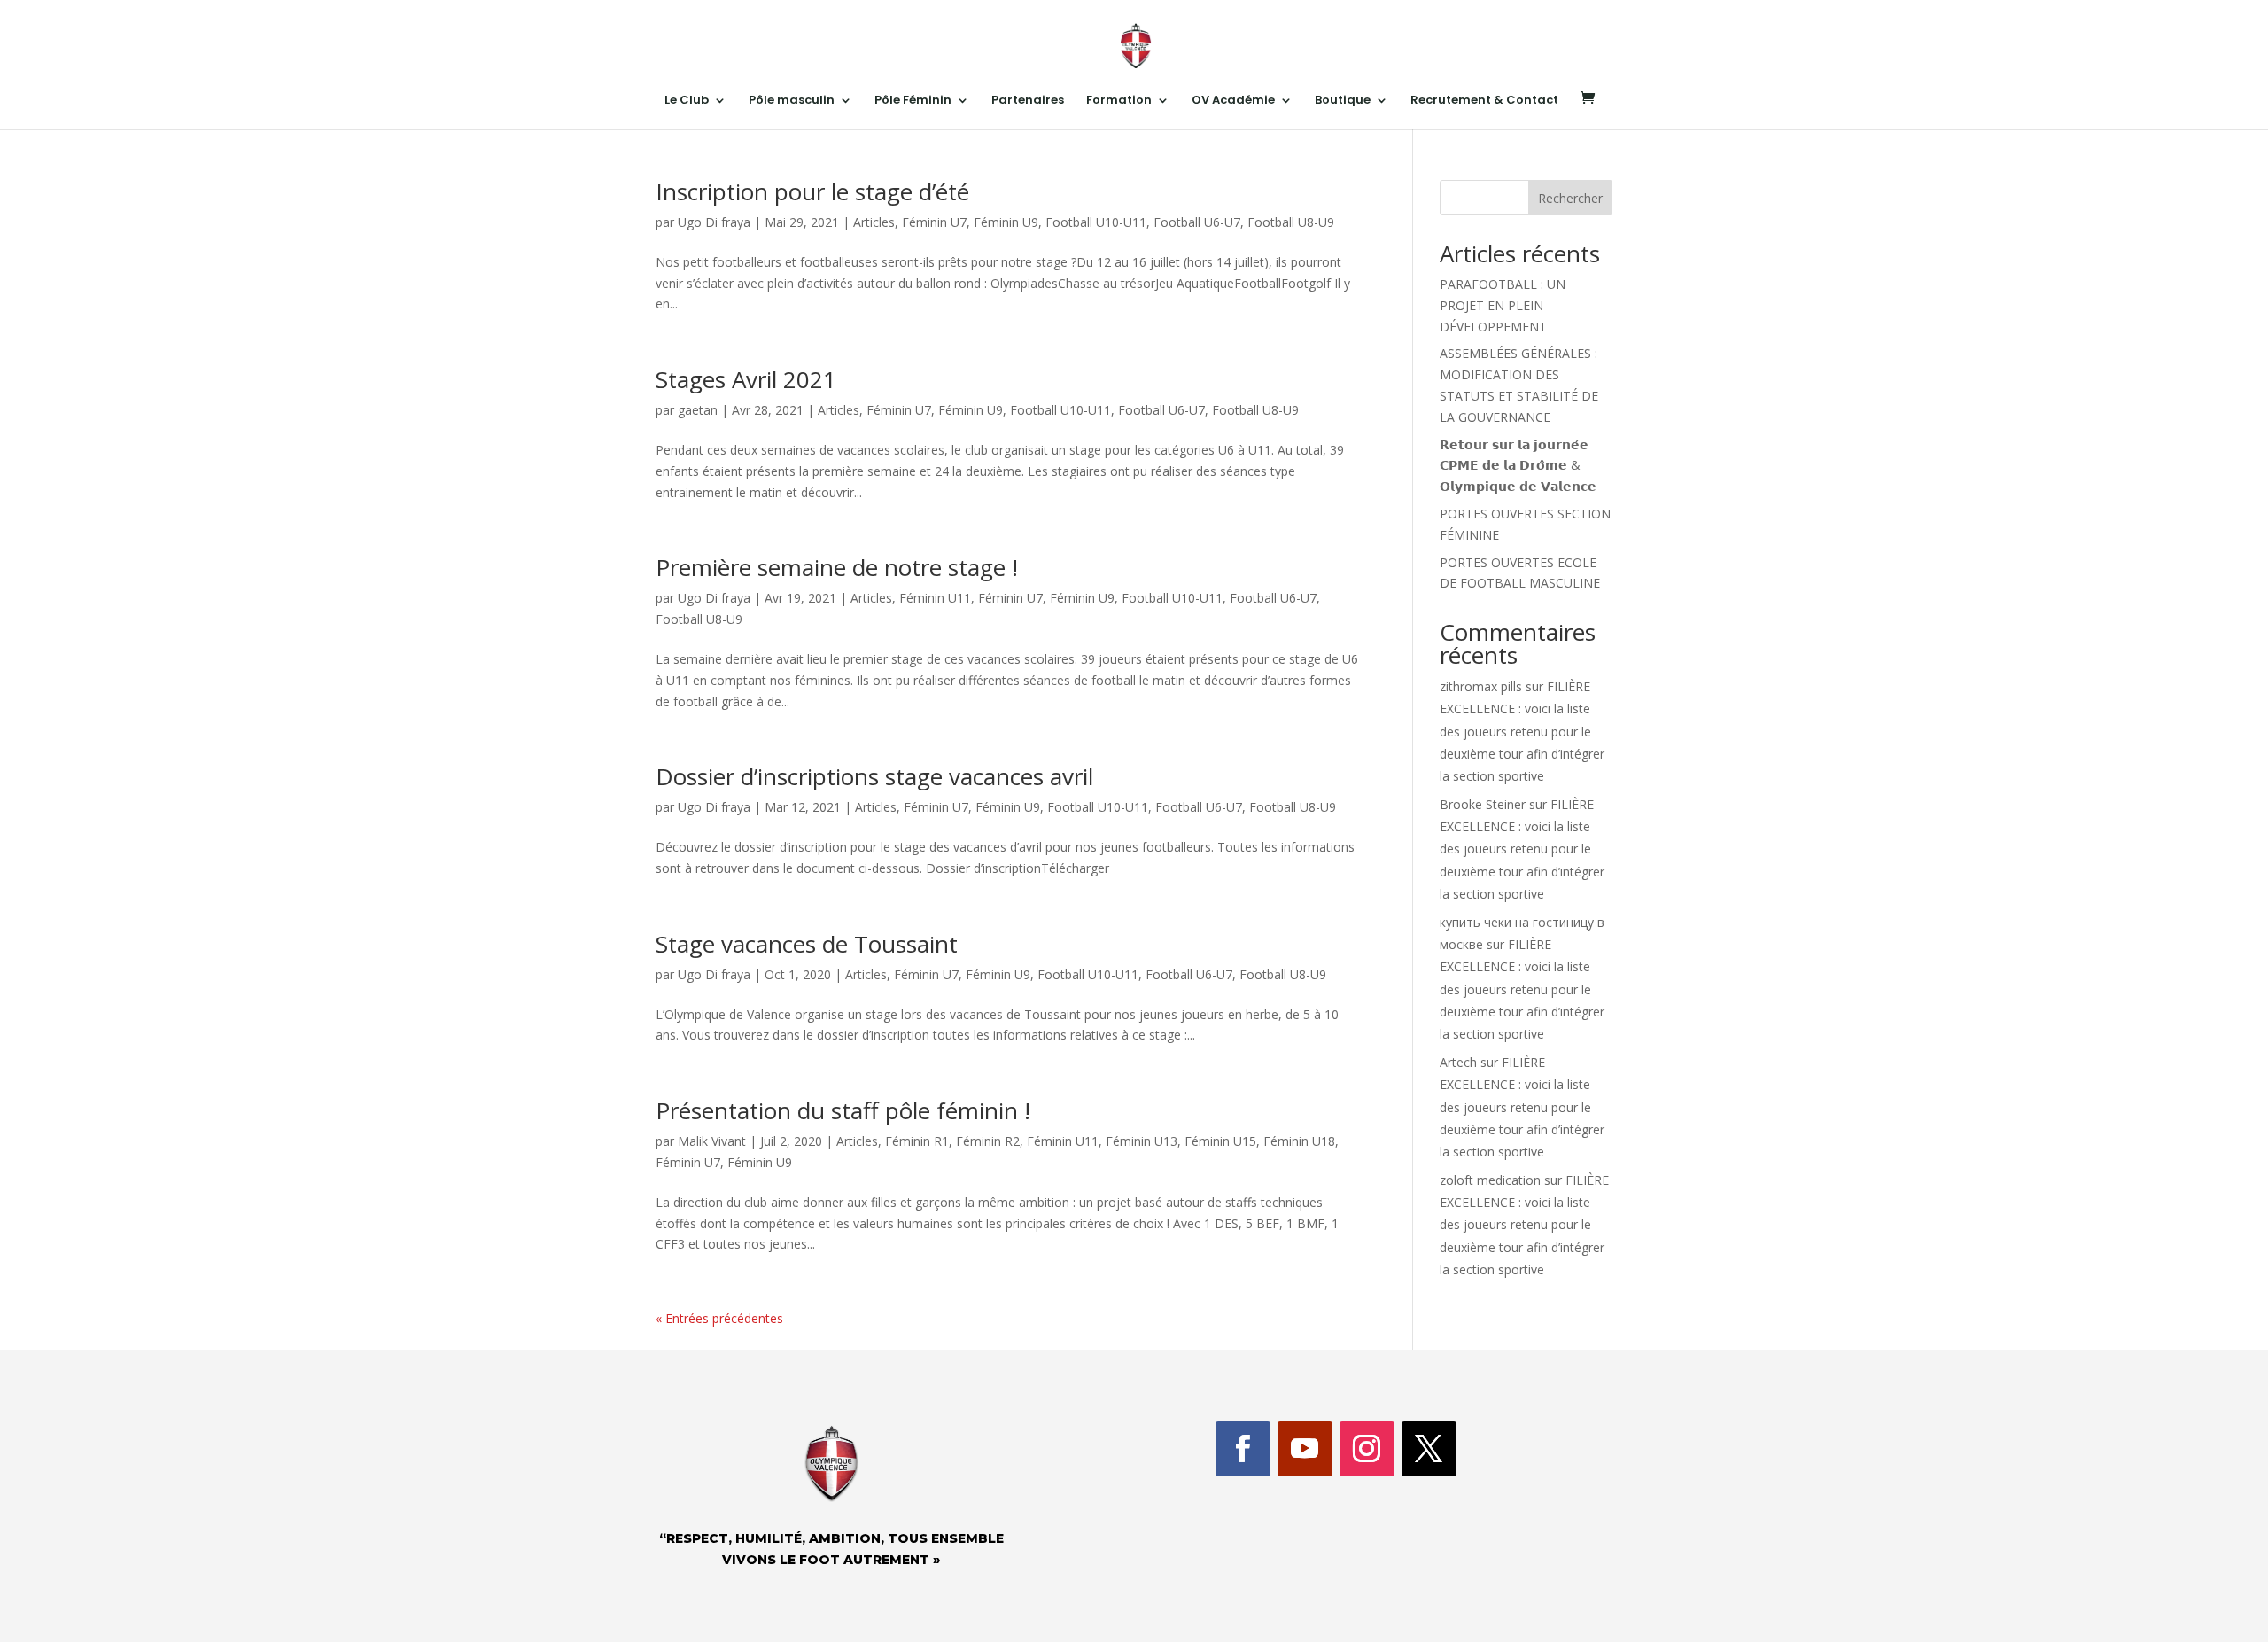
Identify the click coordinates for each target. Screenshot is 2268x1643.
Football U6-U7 (1197, 222)
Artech (1458, 1062)
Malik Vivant (712, 1141)
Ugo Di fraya (714, 222)
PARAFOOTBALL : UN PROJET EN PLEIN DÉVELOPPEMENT (1503, 305)
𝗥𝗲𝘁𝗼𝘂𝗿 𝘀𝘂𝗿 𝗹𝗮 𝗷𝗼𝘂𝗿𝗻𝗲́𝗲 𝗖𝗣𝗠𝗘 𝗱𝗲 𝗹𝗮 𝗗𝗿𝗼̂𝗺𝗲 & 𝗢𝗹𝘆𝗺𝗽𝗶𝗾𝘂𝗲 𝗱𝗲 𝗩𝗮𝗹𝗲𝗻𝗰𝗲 (1518, 466)
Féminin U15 (1220, 1141)
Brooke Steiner (1483, 804)
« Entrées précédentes (719, 1318)
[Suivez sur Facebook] (1243, 1449)
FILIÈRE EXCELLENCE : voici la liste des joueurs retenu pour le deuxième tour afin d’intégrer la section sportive (1522, 731)
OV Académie (1233, 101)
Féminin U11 (935, 598)
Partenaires (1028, 101)
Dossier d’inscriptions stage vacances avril (874, 776)
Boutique (1343, 101)
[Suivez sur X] (1429, 1449)
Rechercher (1570, 198)
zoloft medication (1490, 1180)
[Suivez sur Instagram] (1367, 1449)
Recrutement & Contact (1484, 101)
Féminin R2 (988, 1141)
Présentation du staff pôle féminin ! (843, 1110)
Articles (874, 222)
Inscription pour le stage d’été (812, 191)
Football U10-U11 (1096, 222)
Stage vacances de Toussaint (807, 944)
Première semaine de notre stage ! (837, 567)
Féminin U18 (1299, 1141)
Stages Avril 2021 (746, 379)
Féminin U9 (1006, 222)
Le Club (687, 101)
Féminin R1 (917, 1141)
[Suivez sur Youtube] (1305, 1449)
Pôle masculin (792, 101)
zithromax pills (1481, 686)
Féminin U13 (1142, 1141)
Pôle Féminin (913, 101)
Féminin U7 (934, 222)
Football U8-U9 (1291, 222)
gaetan (698, 410)
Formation (1119, 101)
